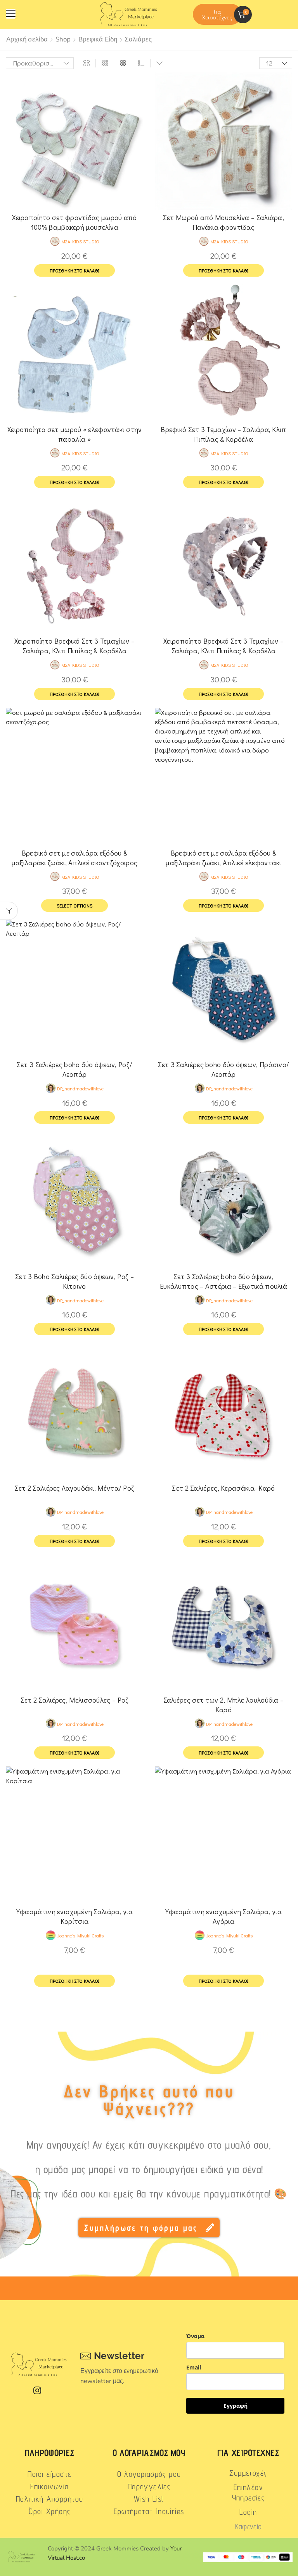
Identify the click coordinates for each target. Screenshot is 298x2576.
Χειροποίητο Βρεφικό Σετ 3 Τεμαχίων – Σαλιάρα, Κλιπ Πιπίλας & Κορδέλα (74, 646)
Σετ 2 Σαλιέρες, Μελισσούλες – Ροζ (75, 1700)
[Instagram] (37, 2390)
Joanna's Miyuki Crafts (80, 1935)
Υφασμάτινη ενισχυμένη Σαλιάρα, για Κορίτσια (74, 1916)
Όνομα (195, 2336)
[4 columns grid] (123, 63)
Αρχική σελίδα (27, 39)
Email (194, 2367)
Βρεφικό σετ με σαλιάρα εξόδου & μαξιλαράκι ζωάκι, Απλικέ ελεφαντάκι (223, 858)
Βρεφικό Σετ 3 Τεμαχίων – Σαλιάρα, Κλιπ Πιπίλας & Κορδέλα (223, 434)
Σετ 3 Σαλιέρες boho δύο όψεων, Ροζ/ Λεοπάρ (75, 1069)
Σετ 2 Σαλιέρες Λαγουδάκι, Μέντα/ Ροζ (75, 1488)
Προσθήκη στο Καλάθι (74, 1981)
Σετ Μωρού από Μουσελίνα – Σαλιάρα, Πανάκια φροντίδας (223, 222)
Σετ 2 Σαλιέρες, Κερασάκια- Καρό (223, 1488)
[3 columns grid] (105, 63)
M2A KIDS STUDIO (80, 241)
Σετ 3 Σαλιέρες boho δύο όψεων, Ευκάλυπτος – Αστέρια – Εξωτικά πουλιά (223, 1281)
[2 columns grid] (87, 63)
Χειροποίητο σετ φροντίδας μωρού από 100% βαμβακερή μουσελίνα (74, 222)
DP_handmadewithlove (80, 1088)
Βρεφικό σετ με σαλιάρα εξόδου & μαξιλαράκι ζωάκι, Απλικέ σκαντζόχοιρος (74, 858)
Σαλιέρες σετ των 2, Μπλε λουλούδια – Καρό (224, 1705)
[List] (141, 63)
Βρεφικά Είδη (98, 39)
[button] (11, 14)
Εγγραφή (236, 2406)
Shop (63, 39)
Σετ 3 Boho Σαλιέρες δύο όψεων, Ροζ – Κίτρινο (74, 1281)
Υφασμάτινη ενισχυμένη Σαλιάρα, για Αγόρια (223, 1916)
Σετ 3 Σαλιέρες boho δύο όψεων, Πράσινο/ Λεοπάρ (224, 1069)
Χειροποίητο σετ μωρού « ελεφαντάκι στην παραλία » (74, 434)
